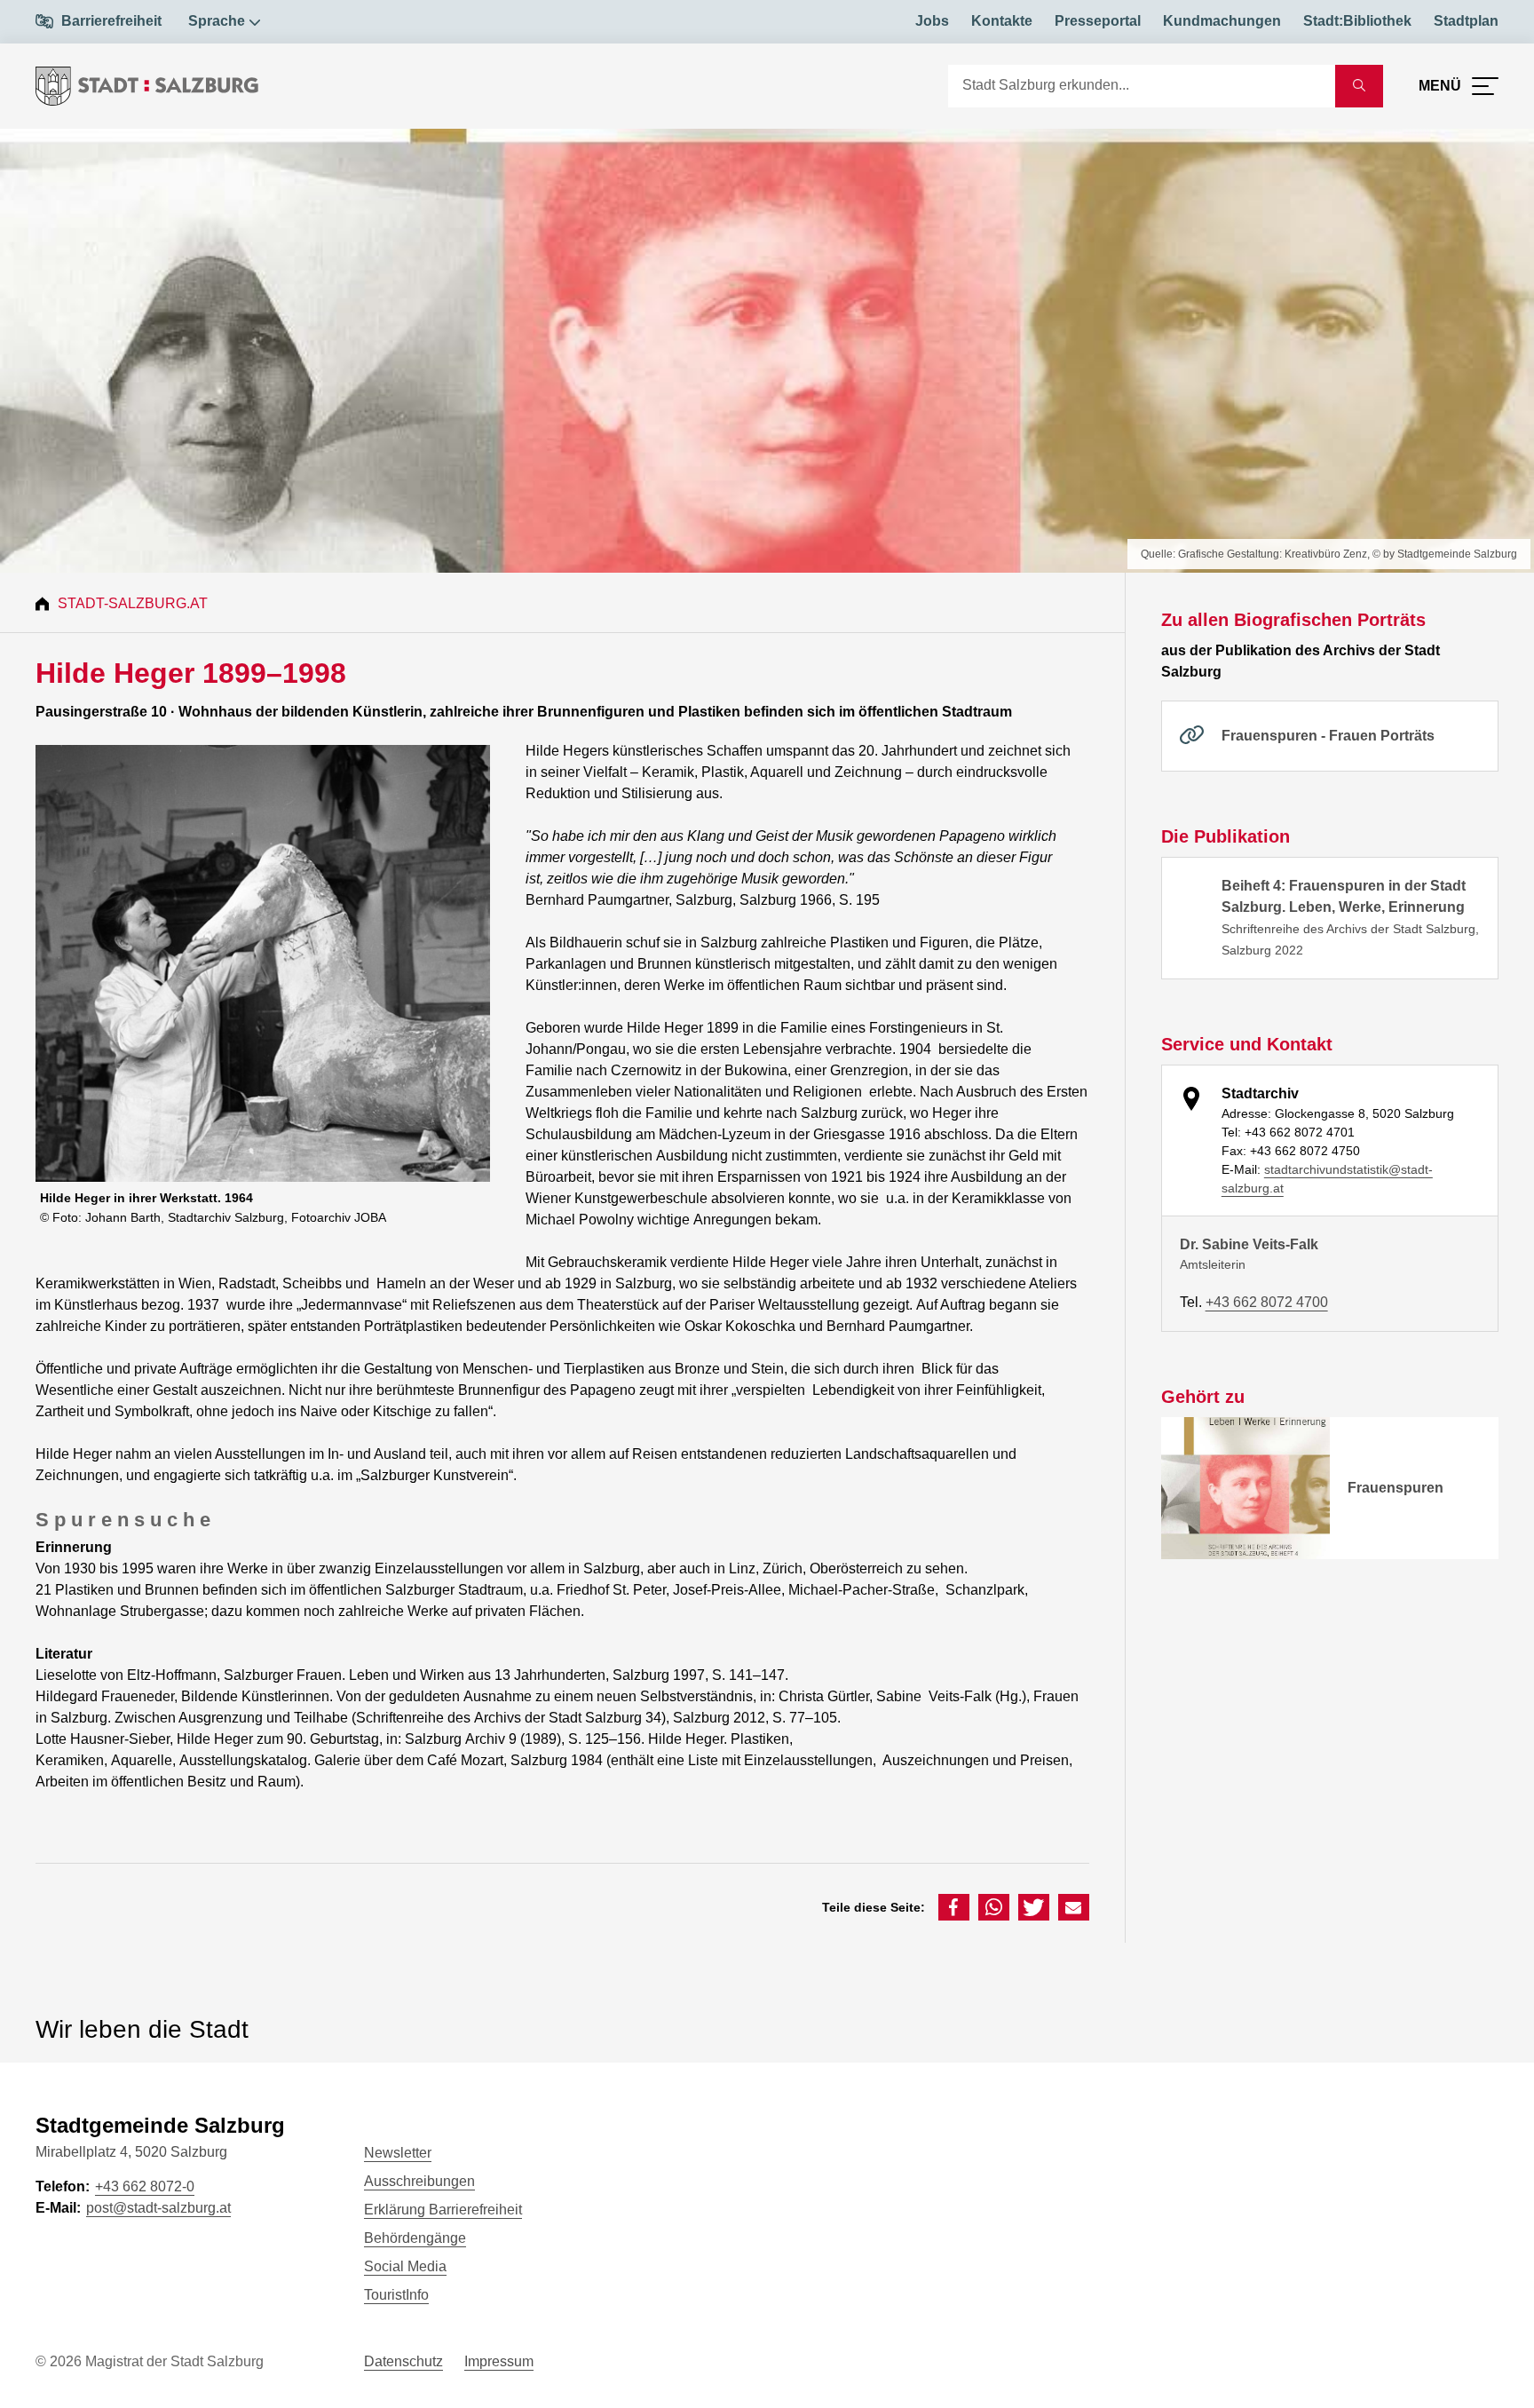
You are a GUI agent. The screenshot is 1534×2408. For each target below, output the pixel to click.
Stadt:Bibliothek (1357, 21)
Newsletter (398, 2153)
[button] (954, 1907)
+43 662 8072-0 (145, 2186)
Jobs (932, 21)
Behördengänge (415, 2238)
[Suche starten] (1359, 86)
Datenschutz (403, 2361)
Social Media (405, 2266)
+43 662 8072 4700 (1267, 1302)
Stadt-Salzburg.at (133, 603)
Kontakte (1002, 21)
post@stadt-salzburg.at (158, 2208)
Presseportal (1098, 21)
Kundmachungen (1222, 21)
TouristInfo (396, 2295)
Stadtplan (1466, 21)
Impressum (499, 2361)
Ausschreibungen (419, 2181)
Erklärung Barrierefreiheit (443, 2210)
